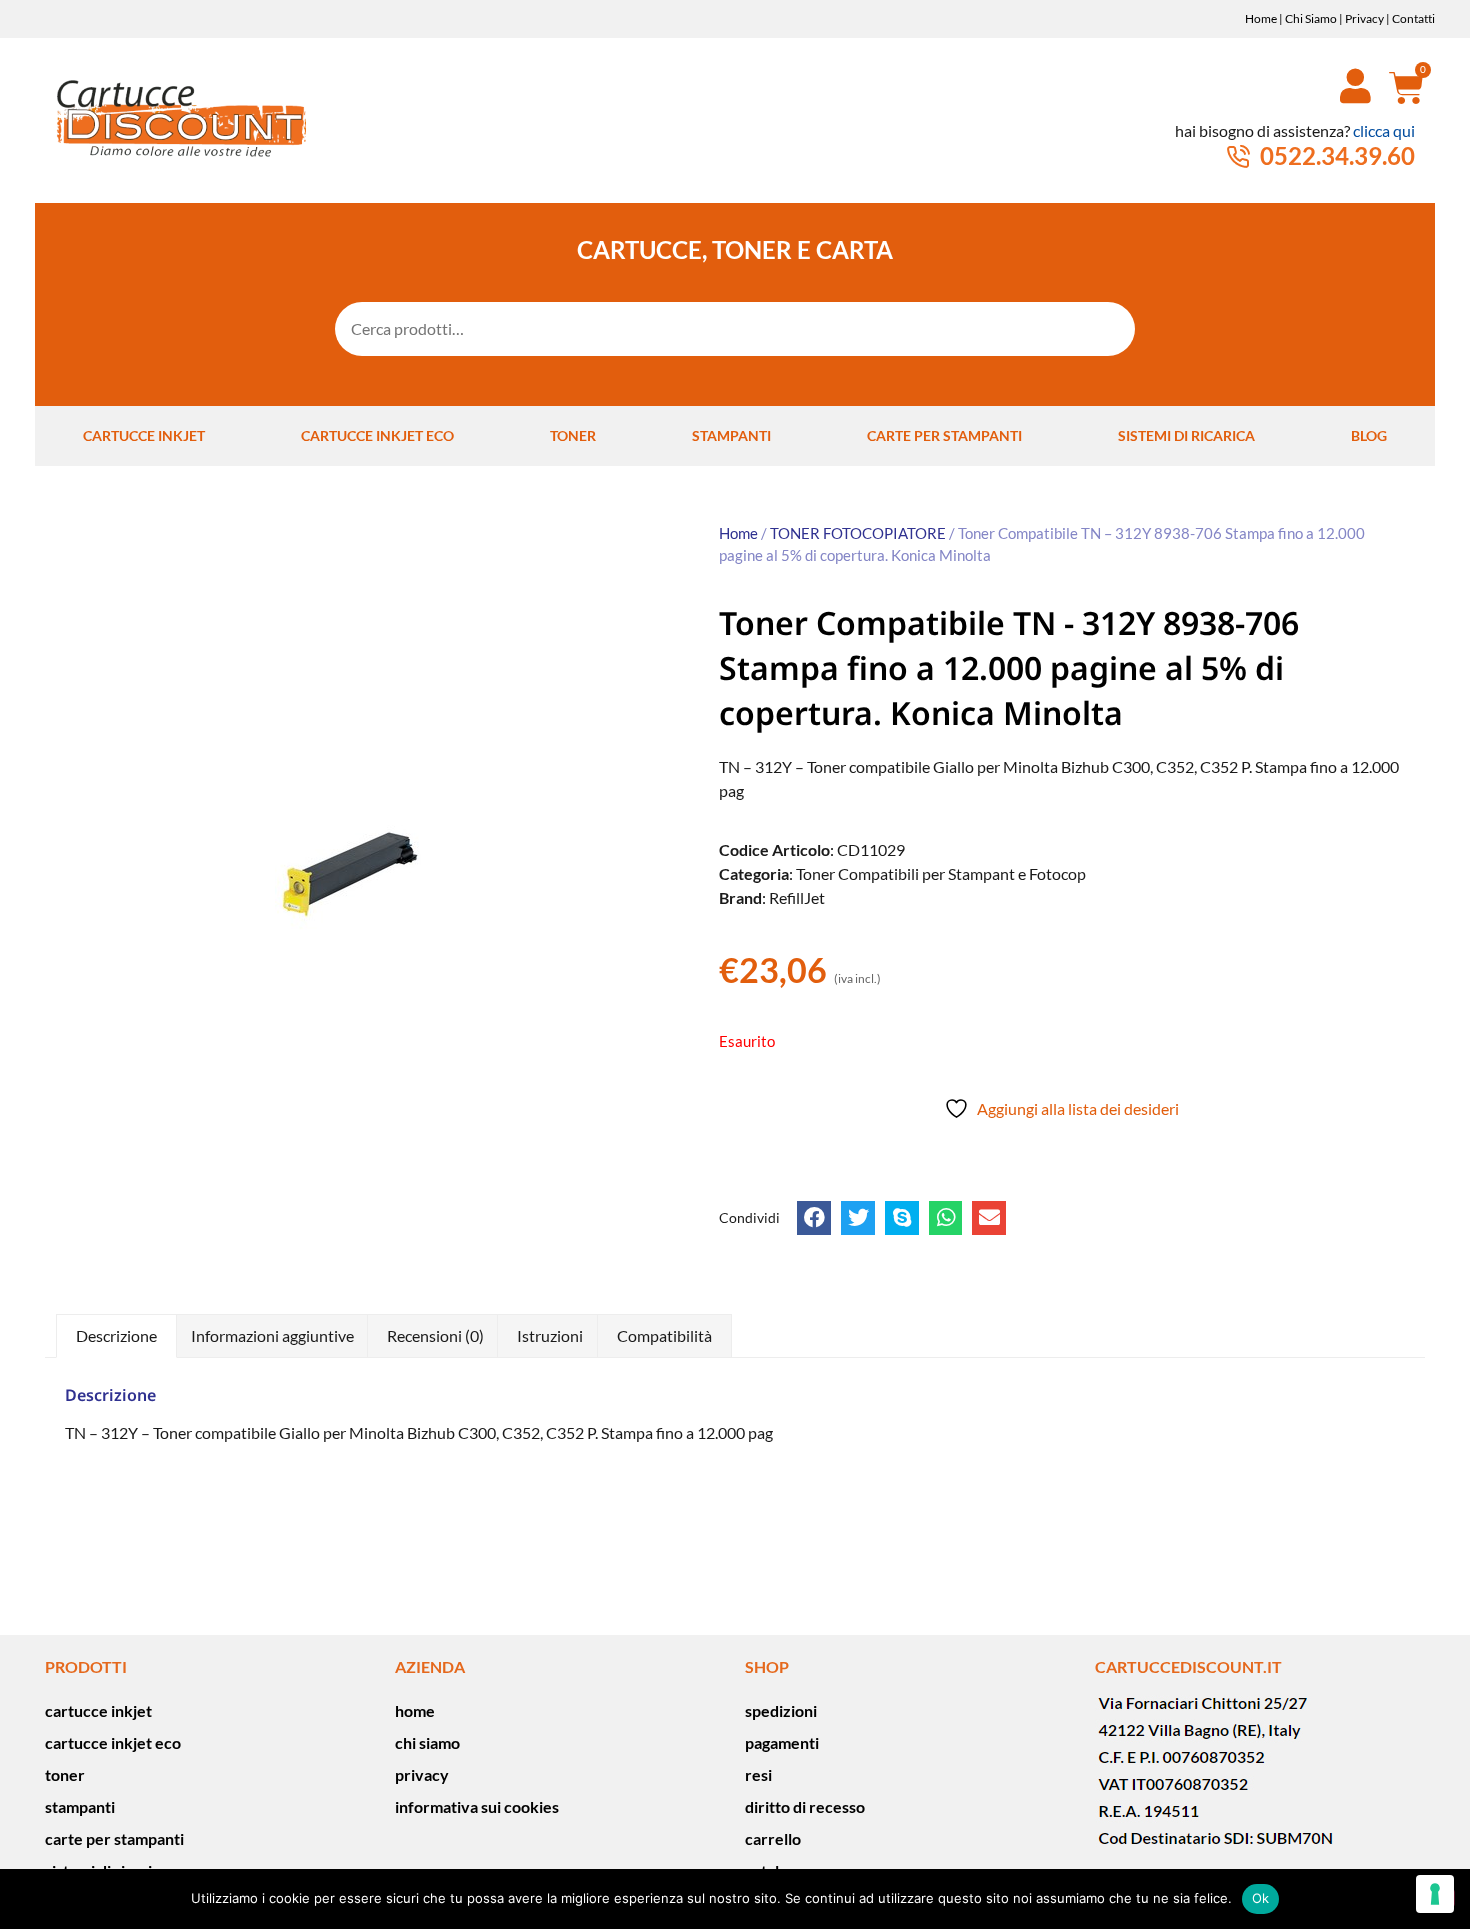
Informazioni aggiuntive (272, 1335)
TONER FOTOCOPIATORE (858, 533)
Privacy (1364, 18)
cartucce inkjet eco (377, 435)
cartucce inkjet (144, 435)
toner (573, 435)
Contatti (1413, 18)
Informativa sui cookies (477, 1806)
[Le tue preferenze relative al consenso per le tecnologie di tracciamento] (1435, 1894)
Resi (758, 1774)
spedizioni (781, 1710)
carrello (773, 1838)
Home (1261, 18)
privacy (422, 1774)
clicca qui (1384, 130)
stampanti (731, 435)
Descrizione (116, 1335)
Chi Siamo (1311, 18)
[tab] (116, 1336)
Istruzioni (550, 1335)
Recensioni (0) (435, 1335)
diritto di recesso (805, 1806)
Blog (1369, 435)
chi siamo (427, 1742)
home (415, 1710)
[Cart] (1399, 87)
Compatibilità (664, 1335)
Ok (1261, 1898)
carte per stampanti (944, 435)
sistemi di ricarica (1186, 435)
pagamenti (782, 1742)
